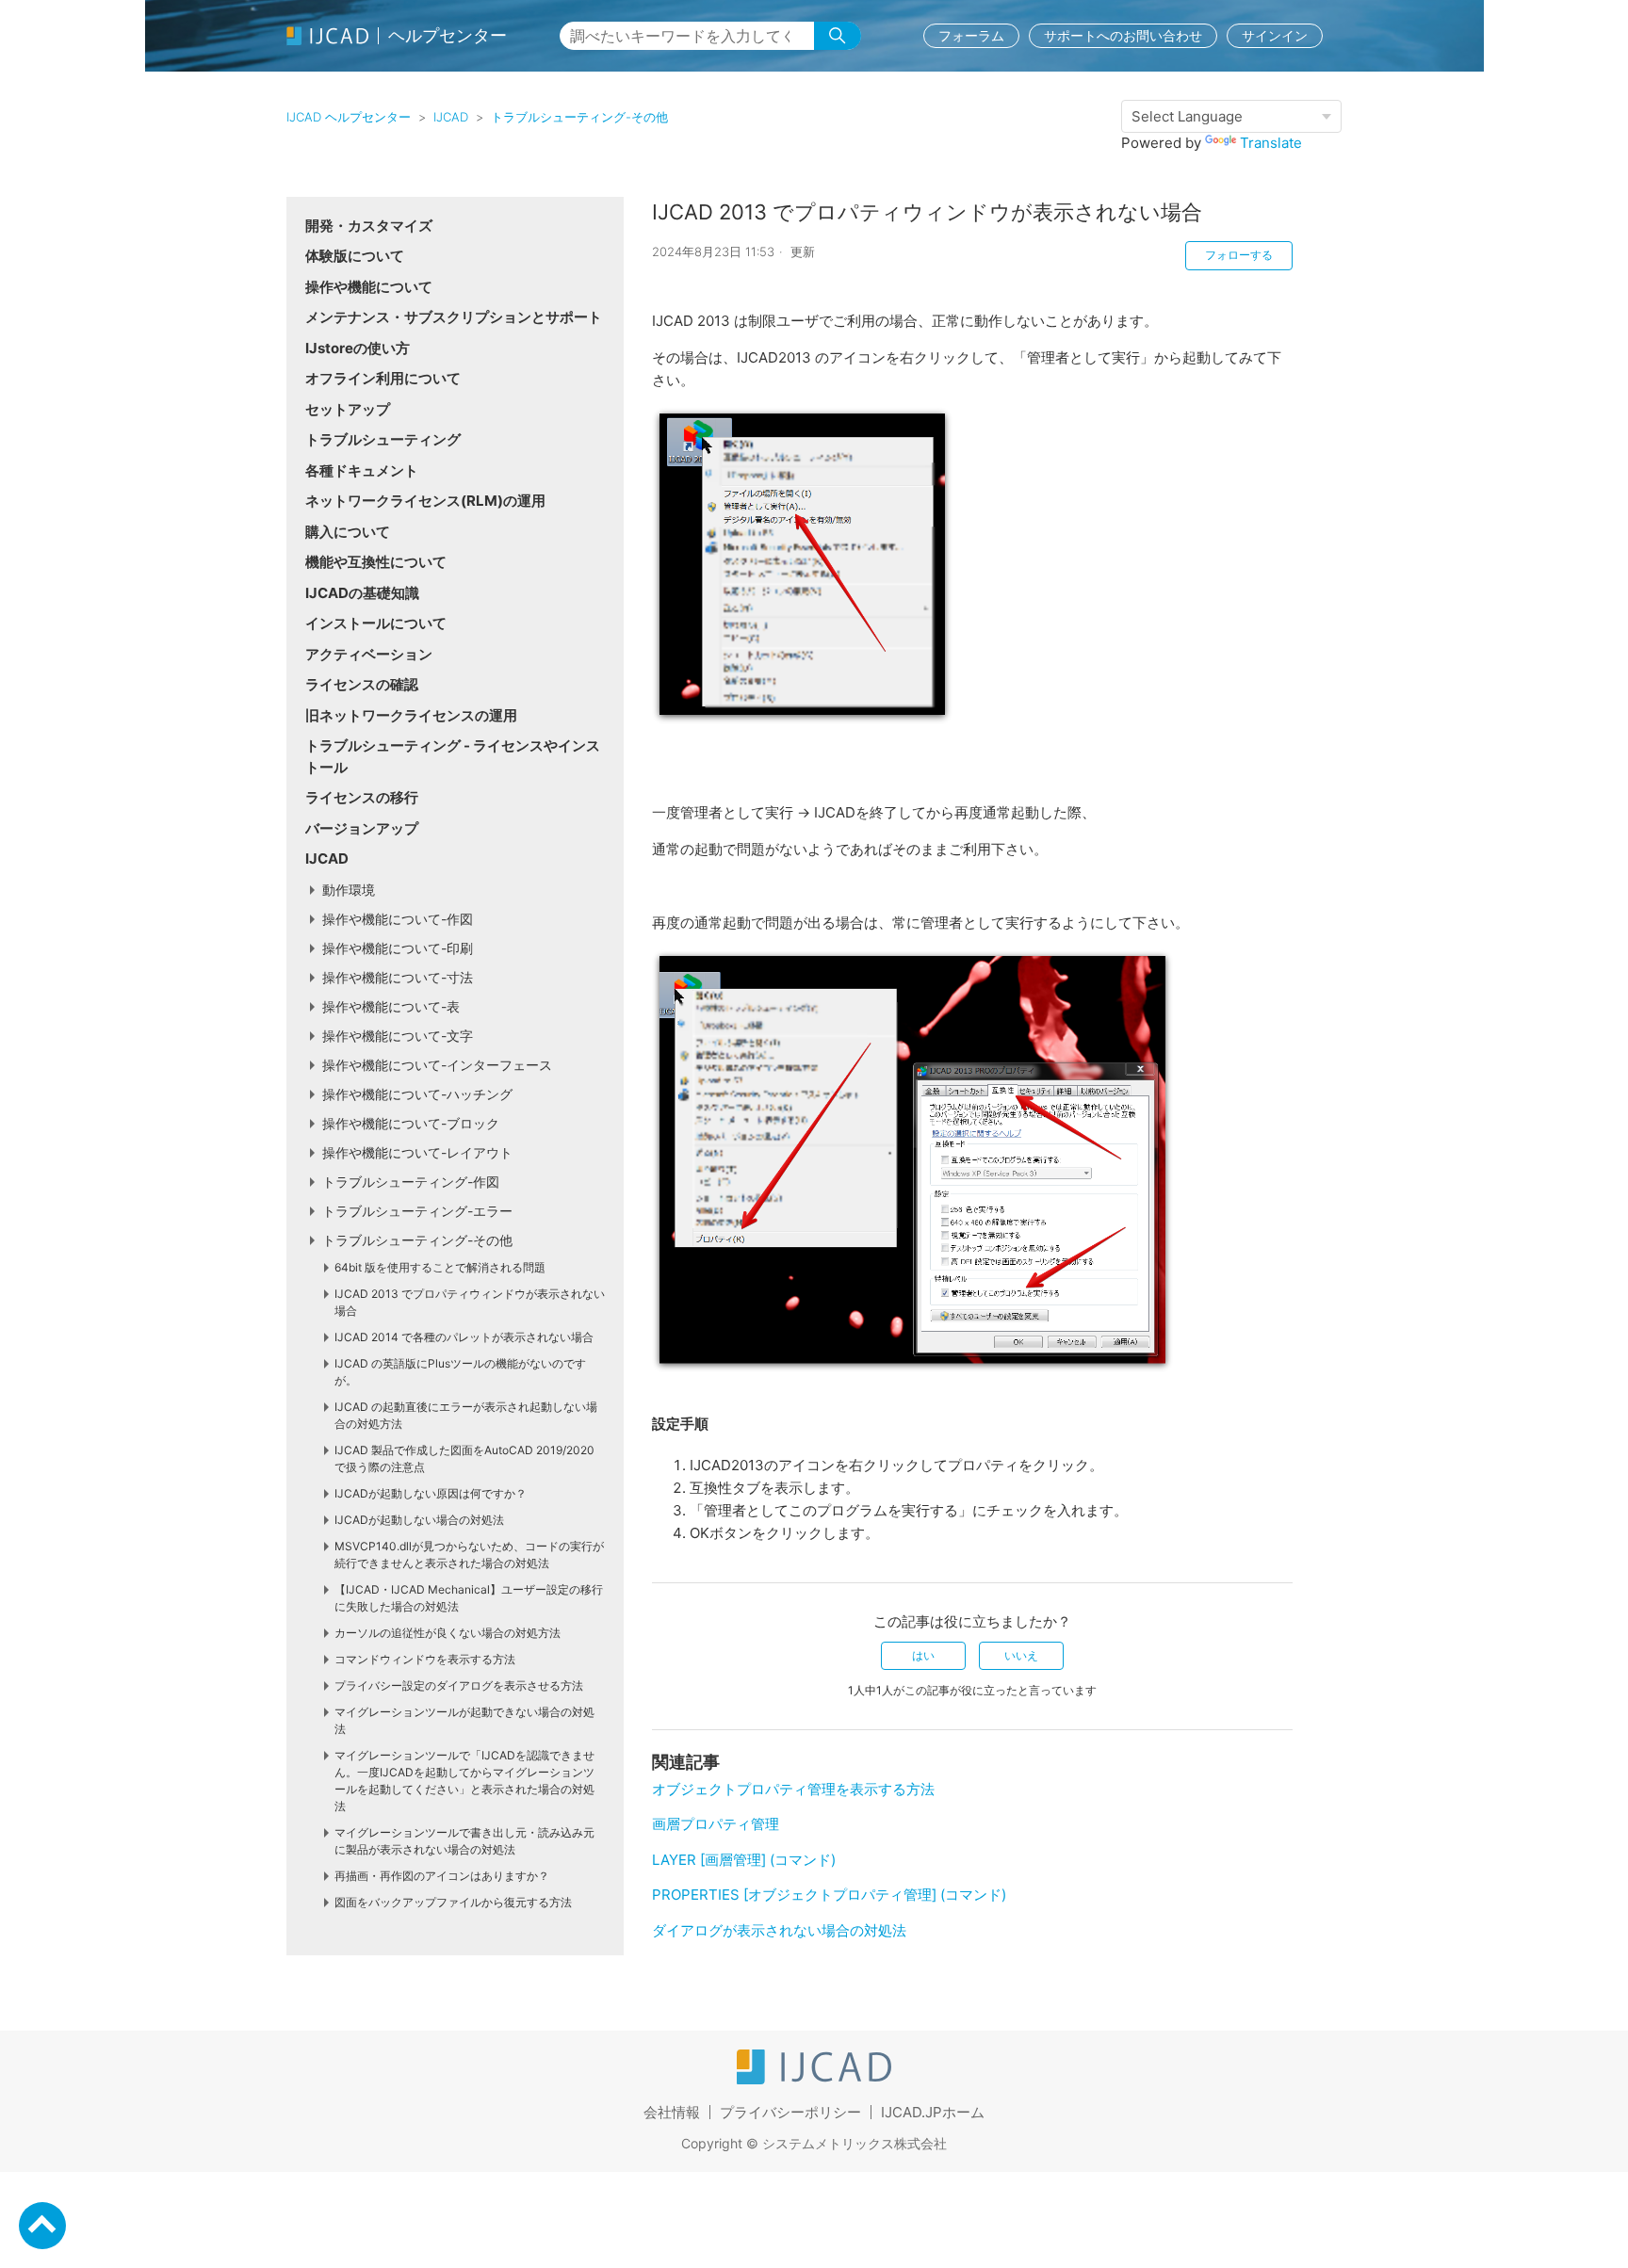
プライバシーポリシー (790, 2112)
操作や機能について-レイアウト (417, 1152)
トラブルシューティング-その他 (579, 117)
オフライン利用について (383, 378)
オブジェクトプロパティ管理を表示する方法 (793, 1789)
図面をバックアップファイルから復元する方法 (453, 1902)
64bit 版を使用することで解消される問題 (440, 1267)
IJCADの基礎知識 (362, 593)
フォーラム (971, 35)
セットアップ (348, 409)
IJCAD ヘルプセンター (349, 117)
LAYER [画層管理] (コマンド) (744, 1860)
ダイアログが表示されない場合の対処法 (779, 1930)
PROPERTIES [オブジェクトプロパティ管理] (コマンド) (829, 1895)
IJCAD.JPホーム (933, 2112)
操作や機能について (369, 287)
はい (923, 1655)
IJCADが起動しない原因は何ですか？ (431, 1493)
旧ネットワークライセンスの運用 (411, 715)
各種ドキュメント (362, 470)
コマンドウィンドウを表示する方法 (425, 1659)
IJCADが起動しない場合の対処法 (419, 1520)
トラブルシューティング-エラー (417, 1211)
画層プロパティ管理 (716, 1824)
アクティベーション (369, 654)
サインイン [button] (1275, 35)
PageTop (42, 2226)
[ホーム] (814, 2079)
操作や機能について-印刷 (398, 948)
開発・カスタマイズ (369, 226)
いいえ (1021, 1655)
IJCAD (451, 117)
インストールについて (376, 623)
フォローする (1239, 255)
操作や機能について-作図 (398, 919)
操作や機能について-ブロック (411, 1123)
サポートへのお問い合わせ (1123, 35)
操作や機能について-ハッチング (417, 1094)
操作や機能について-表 (391, 1006)
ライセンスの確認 (362, 684)
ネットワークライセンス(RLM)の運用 (425, 501)
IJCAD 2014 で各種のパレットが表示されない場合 (464, 1337)
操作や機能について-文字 (398, 1036)
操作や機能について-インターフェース (437, 1065)
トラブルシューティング (383, 439)
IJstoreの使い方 (358, 348)
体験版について (355, 256)
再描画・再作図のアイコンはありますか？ (442, 1876)
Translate (1271, 143)
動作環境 (349, 890)
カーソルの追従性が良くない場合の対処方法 (448, 1633)
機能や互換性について (376, 562)
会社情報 (672, 2112)
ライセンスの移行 (362, 797)
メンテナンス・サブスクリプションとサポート (454, 317)
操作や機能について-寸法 (398, 977)
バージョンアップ (362, 828)
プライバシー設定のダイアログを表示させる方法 (459, 1685)
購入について (348, 532)
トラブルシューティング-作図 (411, 1182)
